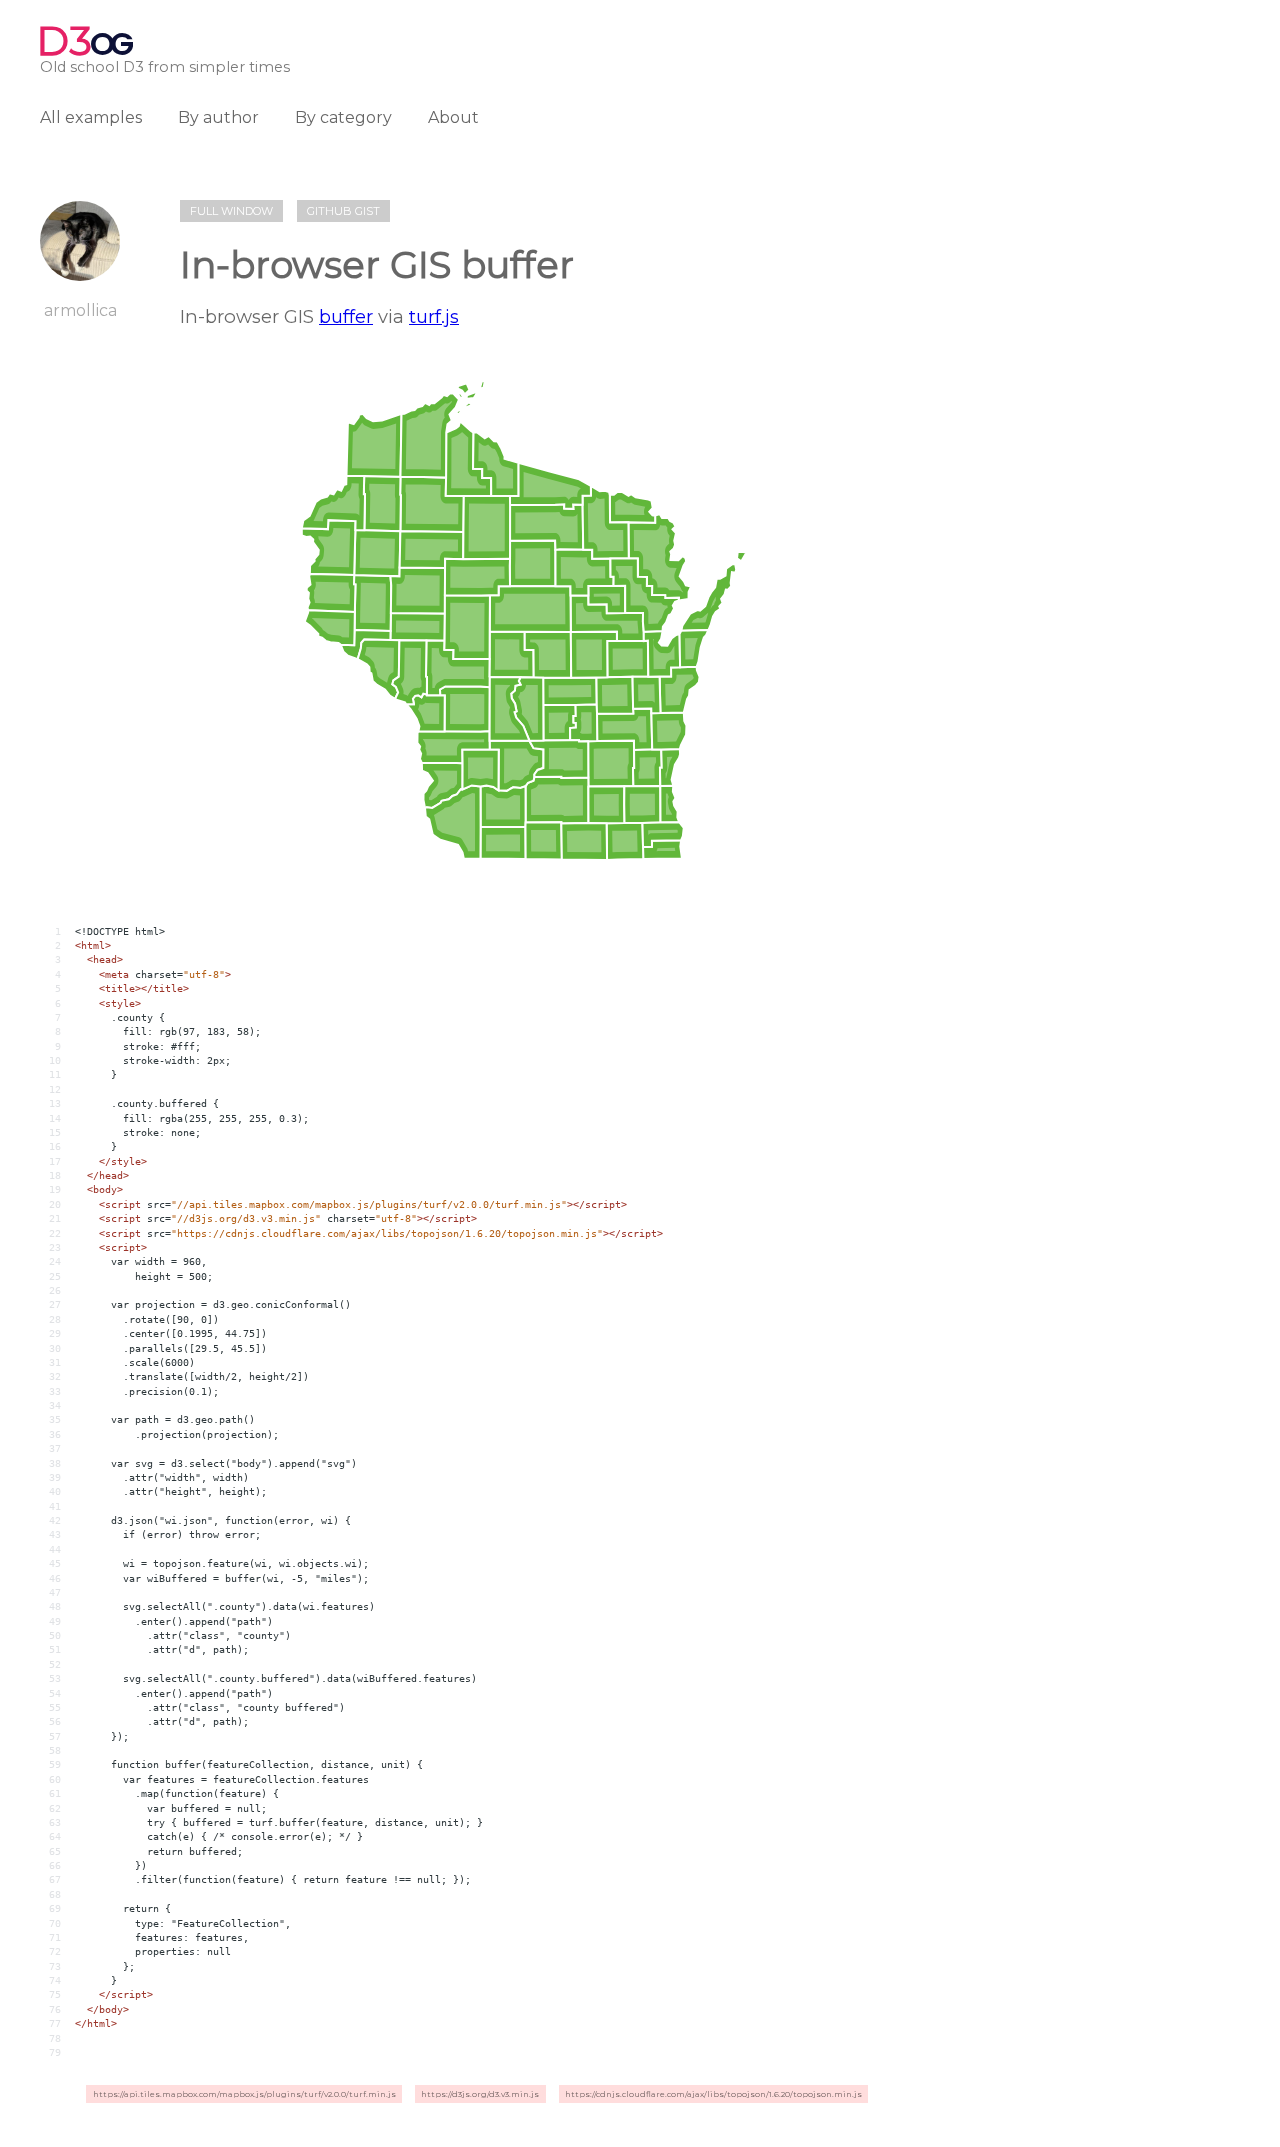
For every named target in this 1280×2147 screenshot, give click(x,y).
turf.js (434, 316)
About (453, 117)
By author (218, 117)
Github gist (343, 211)
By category (343, 117)
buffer (346, 316)
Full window (231, 211)
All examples (91, 117)
